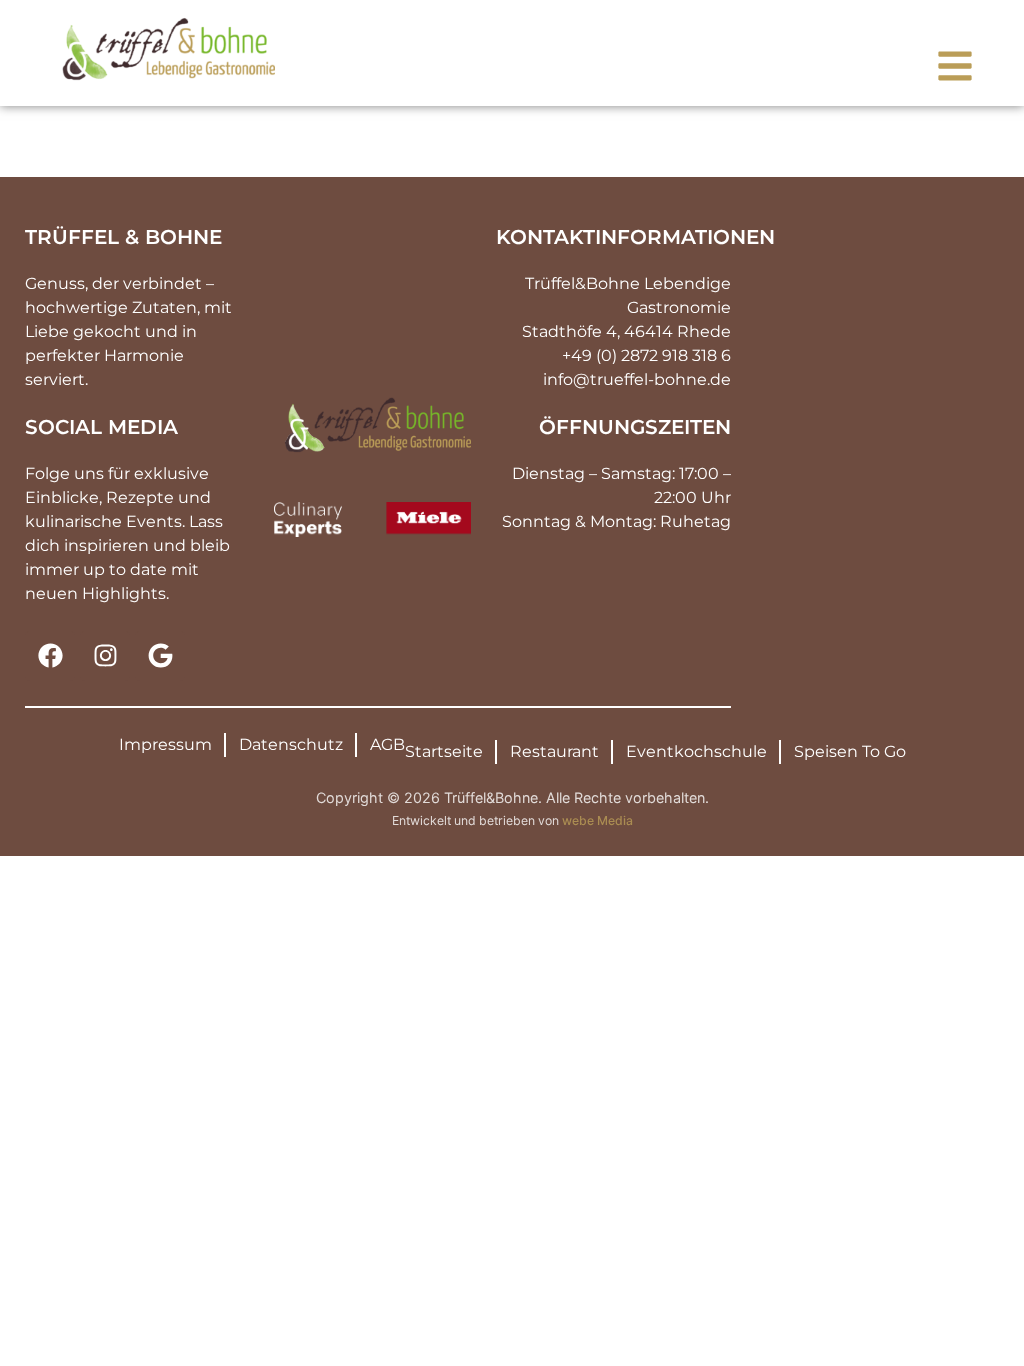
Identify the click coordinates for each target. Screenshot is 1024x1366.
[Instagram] (105, 656)
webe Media (597, 820)
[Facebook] (50, 656)
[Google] (160, 656)
